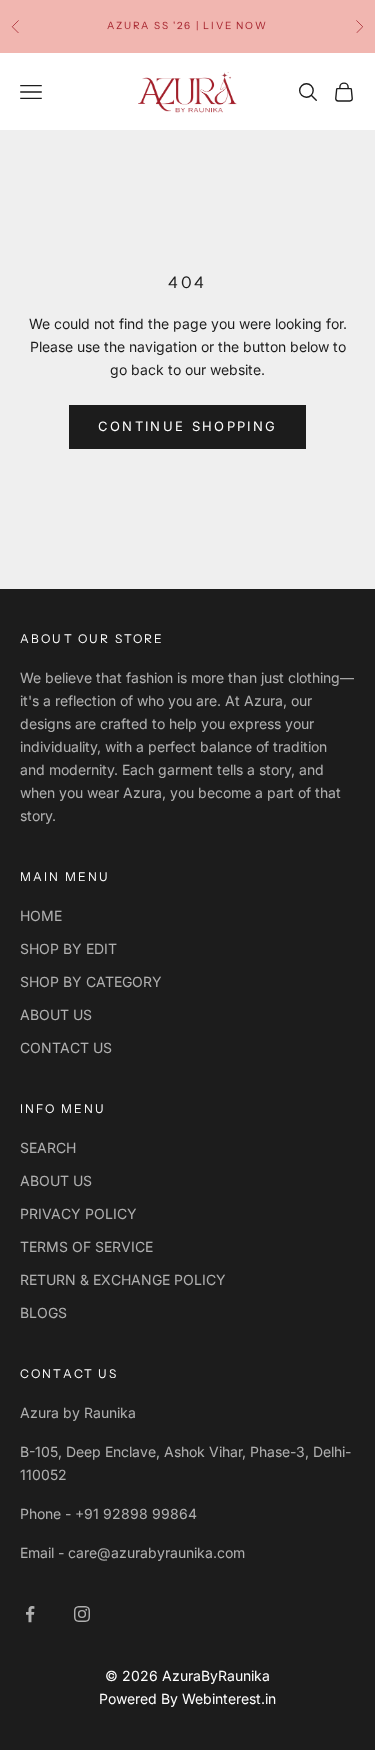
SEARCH (48, 1147)
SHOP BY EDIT (68, 948)
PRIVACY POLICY (78, 1213)
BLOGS (43, 1312)
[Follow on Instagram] (82, 1614)
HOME (41, 915)
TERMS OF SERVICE (86, 1246)
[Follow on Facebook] (30, 1614)
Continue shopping (188, 426)
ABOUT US (56, 1014)
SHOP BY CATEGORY (91, 981)
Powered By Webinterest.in (187, 1698)
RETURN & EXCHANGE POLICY (123, 1279)
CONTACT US (66, 1047)
